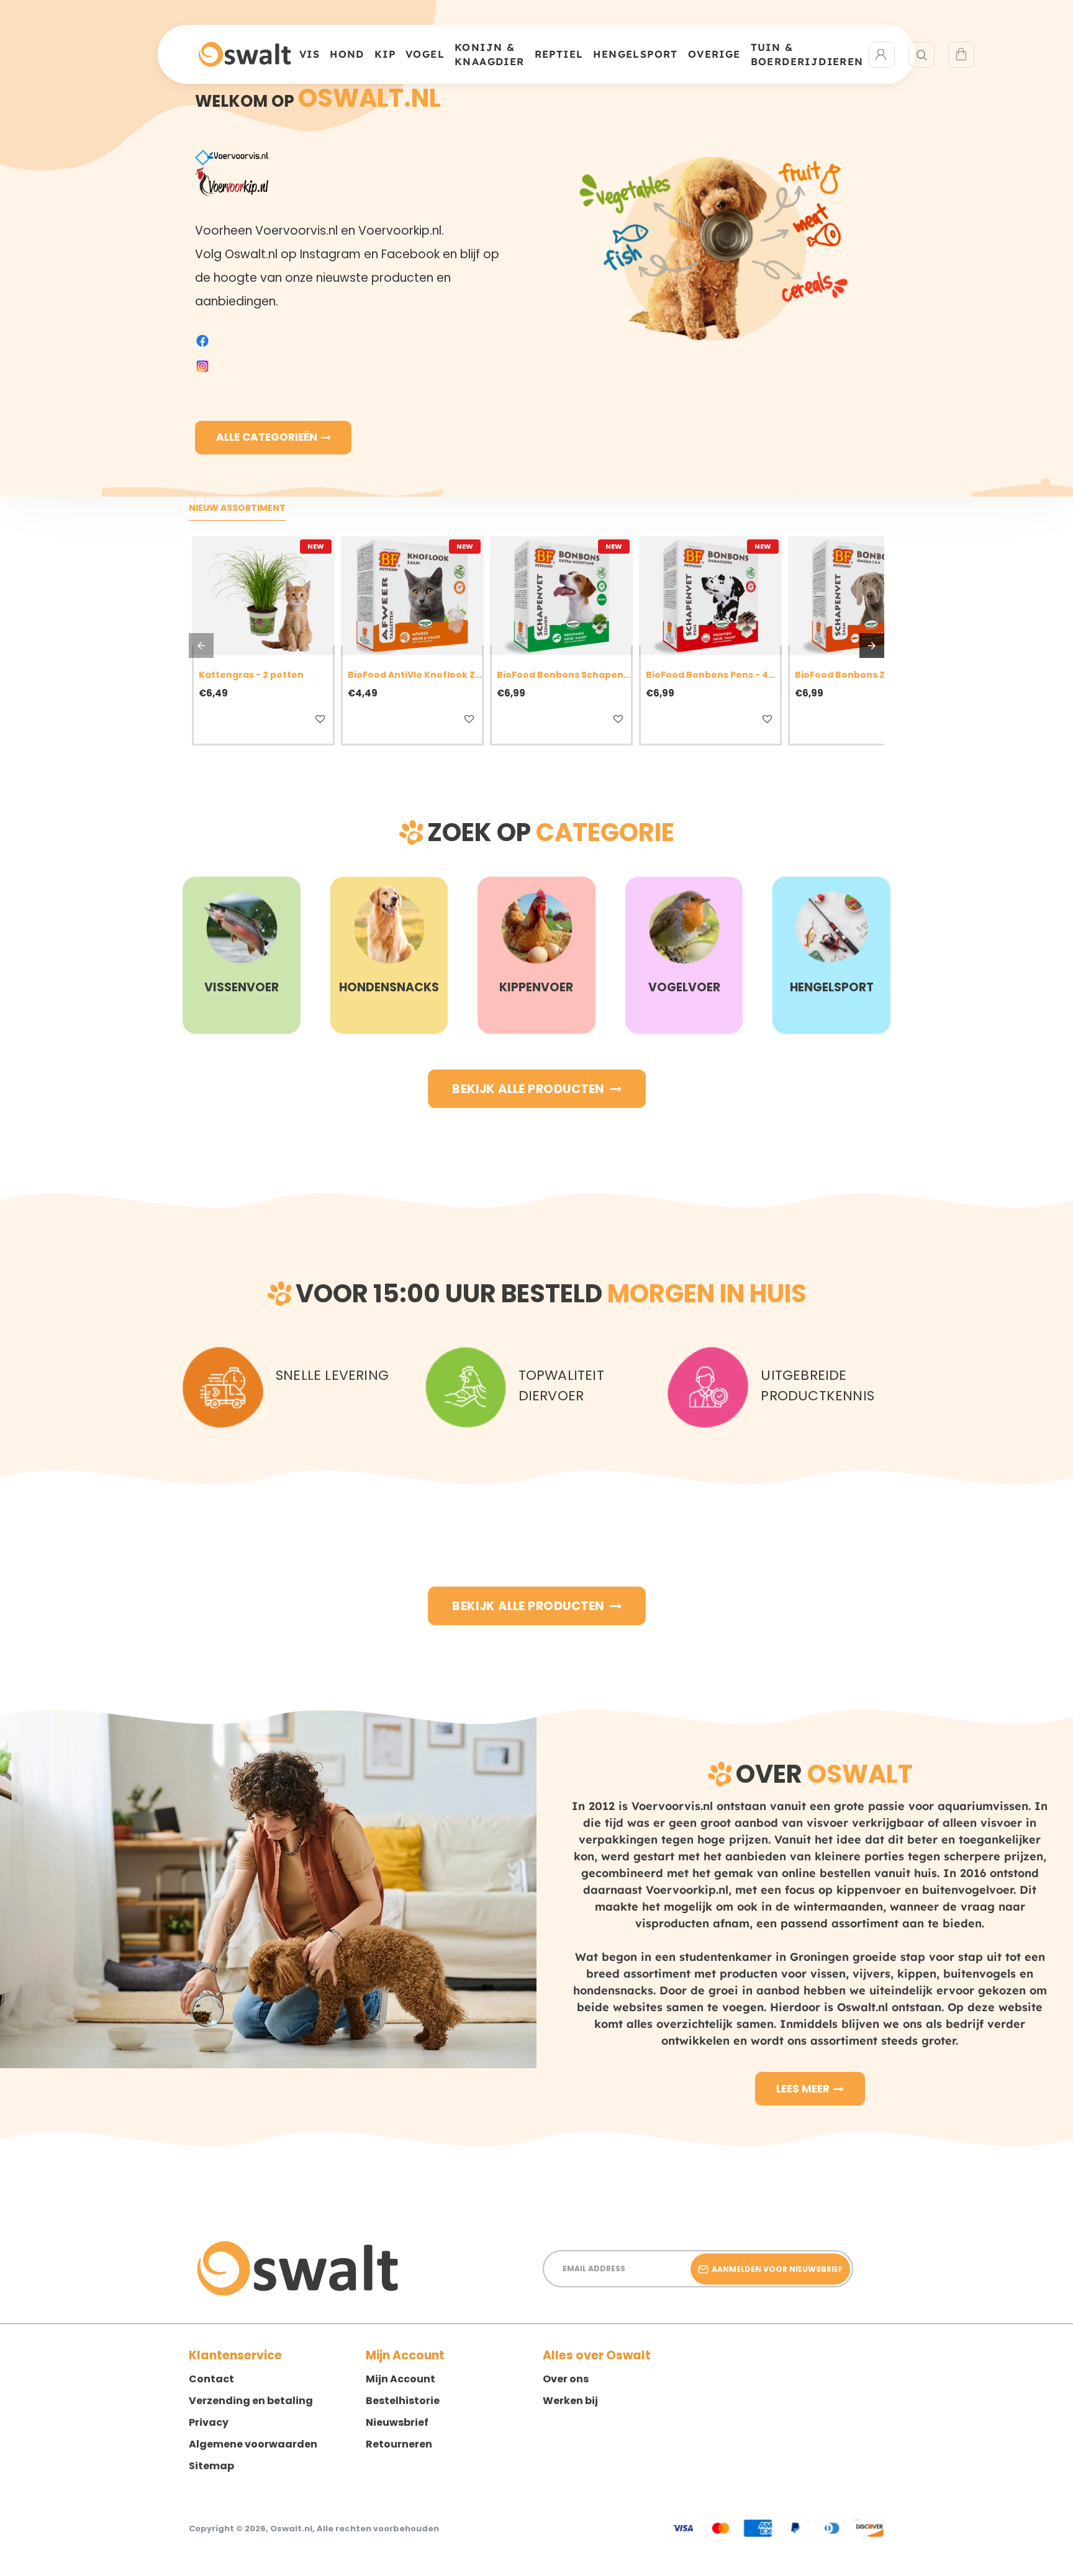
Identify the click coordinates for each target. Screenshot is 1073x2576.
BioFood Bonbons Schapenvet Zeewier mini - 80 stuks (564, 675)
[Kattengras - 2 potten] (263, 596)
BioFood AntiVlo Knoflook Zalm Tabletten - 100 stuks (415, 675)
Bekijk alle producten (528, 1089)
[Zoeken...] (921, 55)
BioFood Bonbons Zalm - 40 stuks (862, 675)
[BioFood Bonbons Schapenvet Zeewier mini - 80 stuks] (561, 596)
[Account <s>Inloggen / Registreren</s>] (882, 55)
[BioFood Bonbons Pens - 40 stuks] (710, 596)
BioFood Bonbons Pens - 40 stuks (713, 675)
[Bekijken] (961, 55)
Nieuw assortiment (237, 508)
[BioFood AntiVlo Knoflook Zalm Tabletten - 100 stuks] (412, 596)
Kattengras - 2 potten (251, 675)
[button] (233, 719)
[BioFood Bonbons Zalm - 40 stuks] (859, 596)
